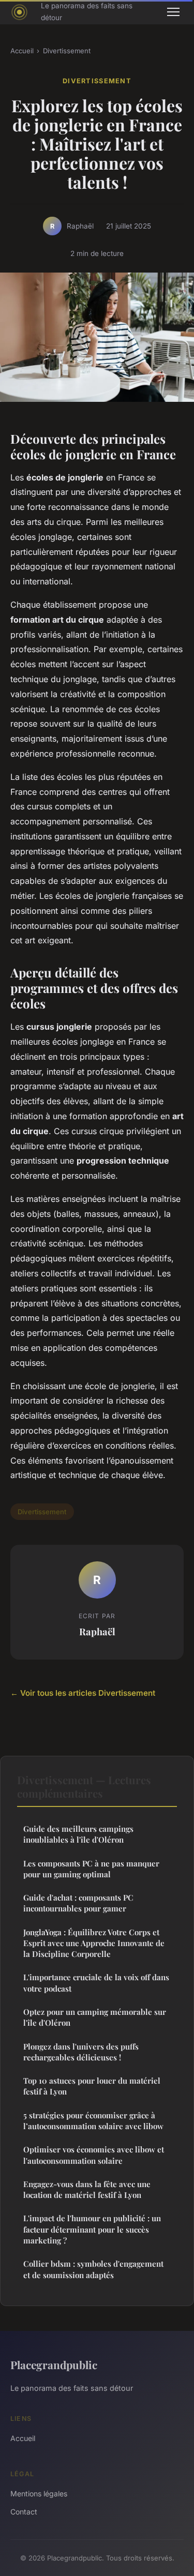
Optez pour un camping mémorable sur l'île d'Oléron (95, 2017)
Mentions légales (39, 2494)
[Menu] (173, 12)
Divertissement (67, 51)
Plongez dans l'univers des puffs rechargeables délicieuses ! (81, 2052)
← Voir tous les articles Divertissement (83, 1693)
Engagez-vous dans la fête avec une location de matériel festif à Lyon (87, 2189)
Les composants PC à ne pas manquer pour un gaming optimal (91, 1869)
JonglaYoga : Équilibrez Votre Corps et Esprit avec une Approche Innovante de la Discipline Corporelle (94, 1943)
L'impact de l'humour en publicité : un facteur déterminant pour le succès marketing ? (92, 2229)
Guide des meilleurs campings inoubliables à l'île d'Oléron (78, 1834)
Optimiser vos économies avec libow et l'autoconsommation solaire (94, 2155)
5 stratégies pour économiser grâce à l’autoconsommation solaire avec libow (93, 2121)
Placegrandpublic (54, 2364)
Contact (24, 2512)
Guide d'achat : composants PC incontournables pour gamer (78, 1903)
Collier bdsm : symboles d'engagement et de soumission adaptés (93, 2269)
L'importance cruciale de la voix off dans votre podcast (96, 1983)
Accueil (22, 51)
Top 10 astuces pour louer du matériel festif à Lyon (92, 2086)
